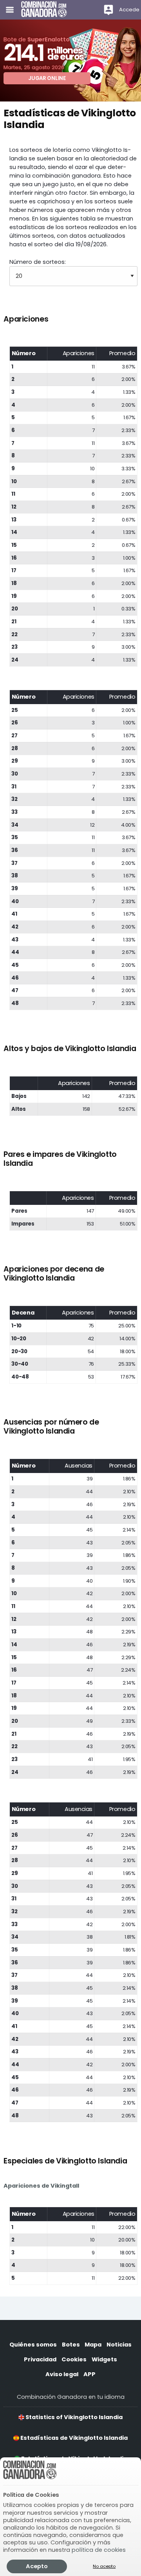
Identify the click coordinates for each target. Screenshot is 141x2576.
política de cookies (99, 2550)
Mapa (93, 2345)
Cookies (74, 2359)
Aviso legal (62, 2374)
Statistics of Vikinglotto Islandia (73, 2417)
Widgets (104, 2359)
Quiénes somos (33, 2345)
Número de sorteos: (38, 262)
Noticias (119, 2345)
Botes (71, 2345)
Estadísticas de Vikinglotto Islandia (73, 2438)
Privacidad (40, 2359)
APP (89, 2374)
